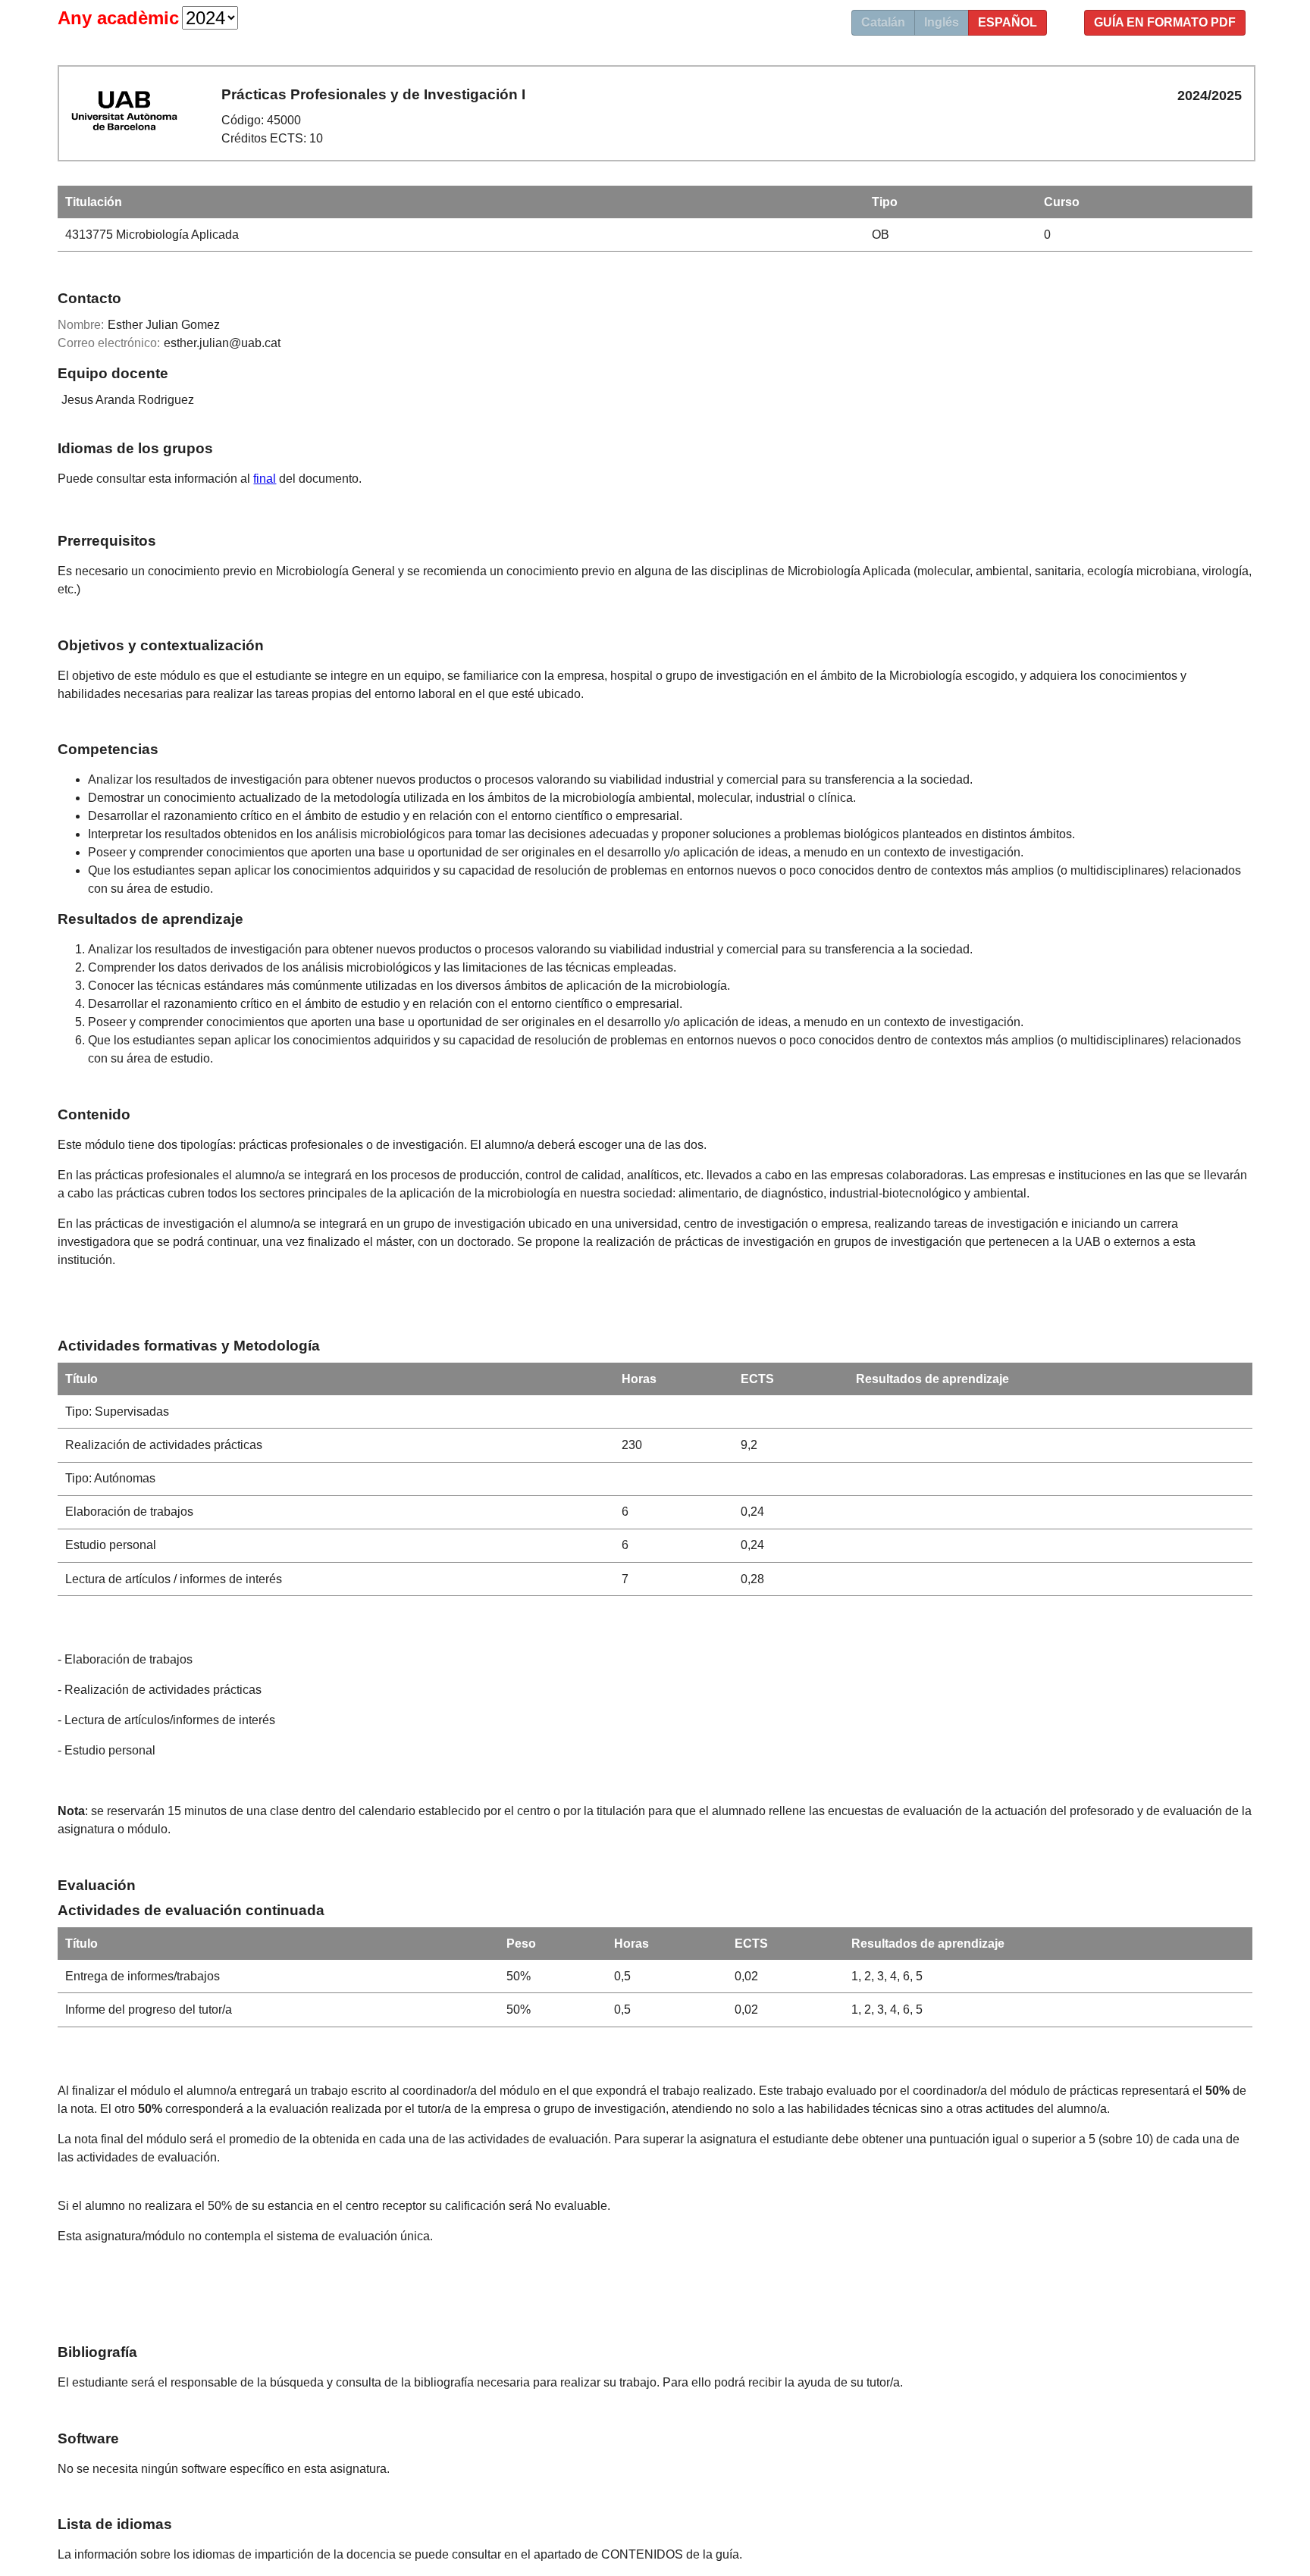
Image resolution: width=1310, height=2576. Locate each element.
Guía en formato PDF (1165, 22)
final (265, 479)
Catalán (883, 22)
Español (1008, 22)
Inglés (942, 22)
